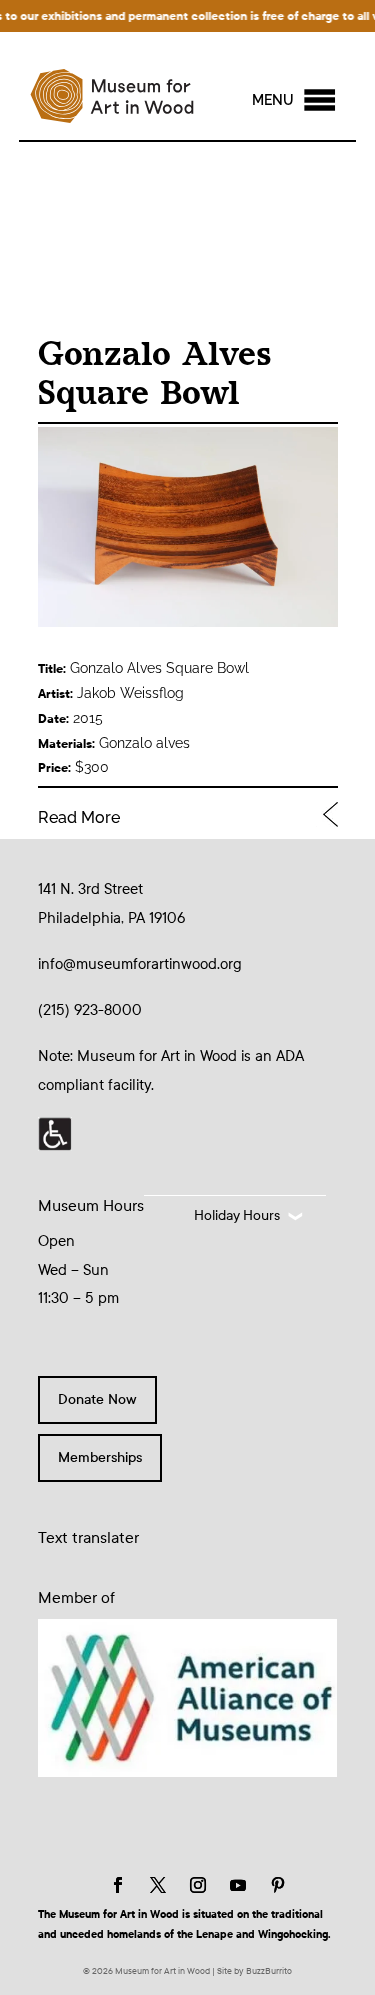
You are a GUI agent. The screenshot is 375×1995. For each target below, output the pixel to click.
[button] (273, 100)
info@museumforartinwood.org (140, 964)
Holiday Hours (237, 1215)
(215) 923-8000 (90, 1010)
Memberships (100, 1457)
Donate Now (97, 1399)
